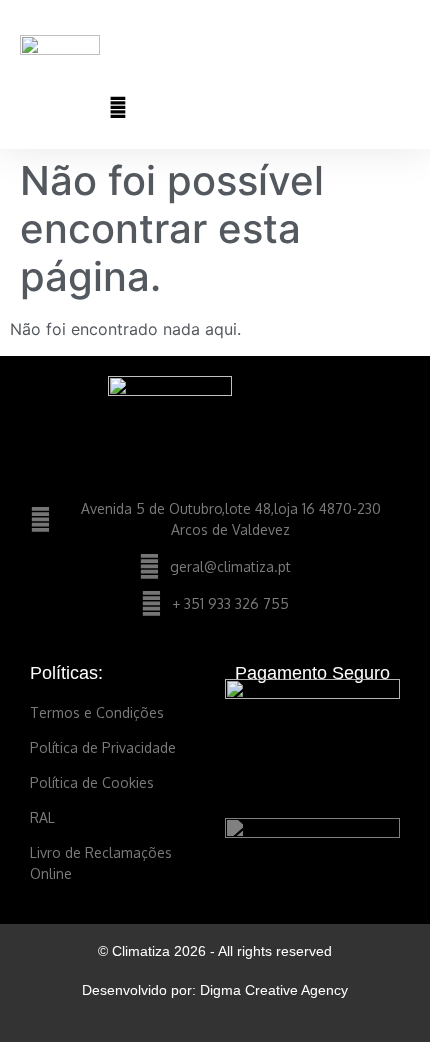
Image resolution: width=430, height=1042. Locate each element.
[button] (396, 52)
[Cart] (312, 106)
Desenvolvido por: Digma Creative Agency (215, 990)
